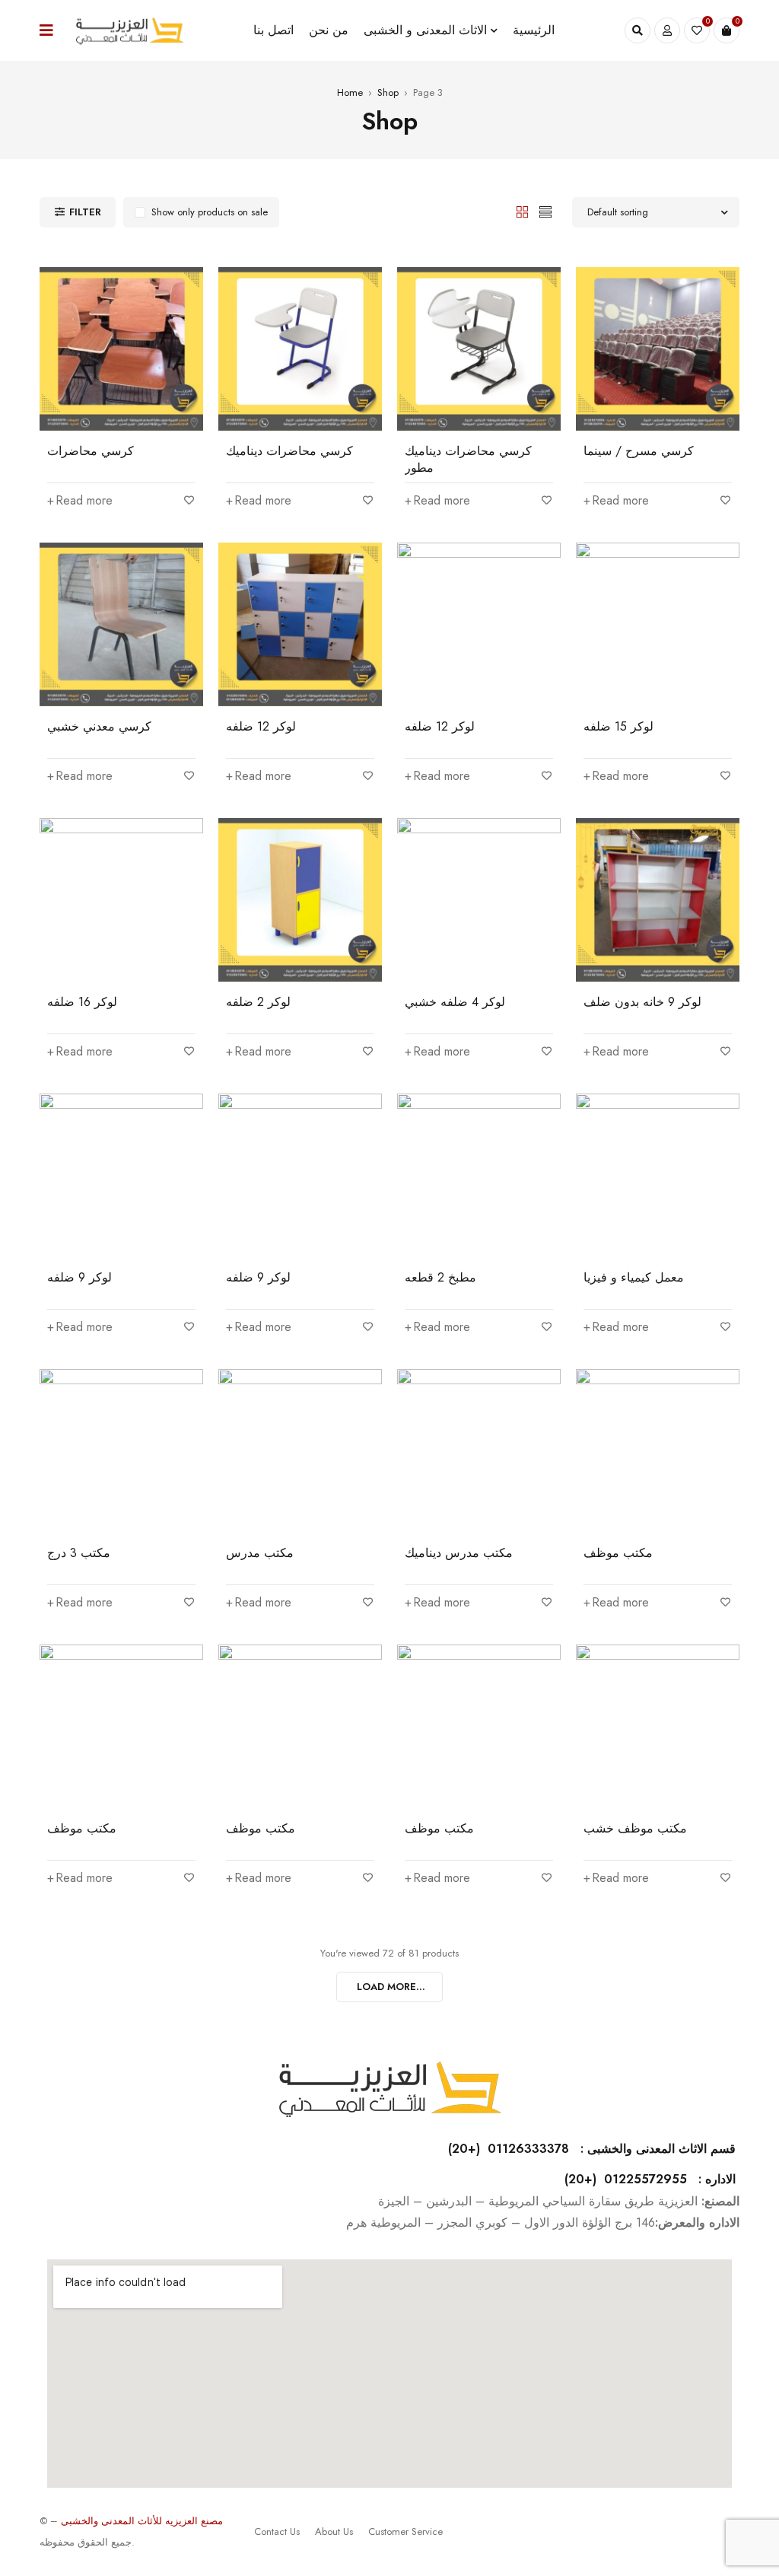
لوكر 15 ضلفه (618, 726)
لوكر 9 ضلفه (79, 1277)
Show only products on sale (210, 212)
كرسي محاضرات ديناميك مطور (468, 459)
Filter (85, 212)
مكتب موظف (618, 1553)
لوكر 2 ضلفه (258, 1002)
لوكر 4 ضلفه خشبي (455, 1002)
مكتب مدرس (260, 1553)
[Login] (667, 30)
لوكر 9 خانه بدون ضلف (642, 1002)
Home (350, 92)
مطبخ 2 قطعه (440, 1277)
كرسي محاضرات (91, 451)
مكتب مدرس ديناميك (459, 1553)
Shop (388, 92)
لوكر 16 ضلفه (82, 1002)
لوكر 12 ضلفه (261, 726)
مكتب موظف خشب (635, 1828)
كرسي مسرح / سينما (639, 451)
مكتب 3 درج (79, 1553)
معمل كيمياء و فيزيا (634, 1277)
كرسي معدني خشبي (99, 726)
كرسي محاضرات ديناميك (289, 451)
